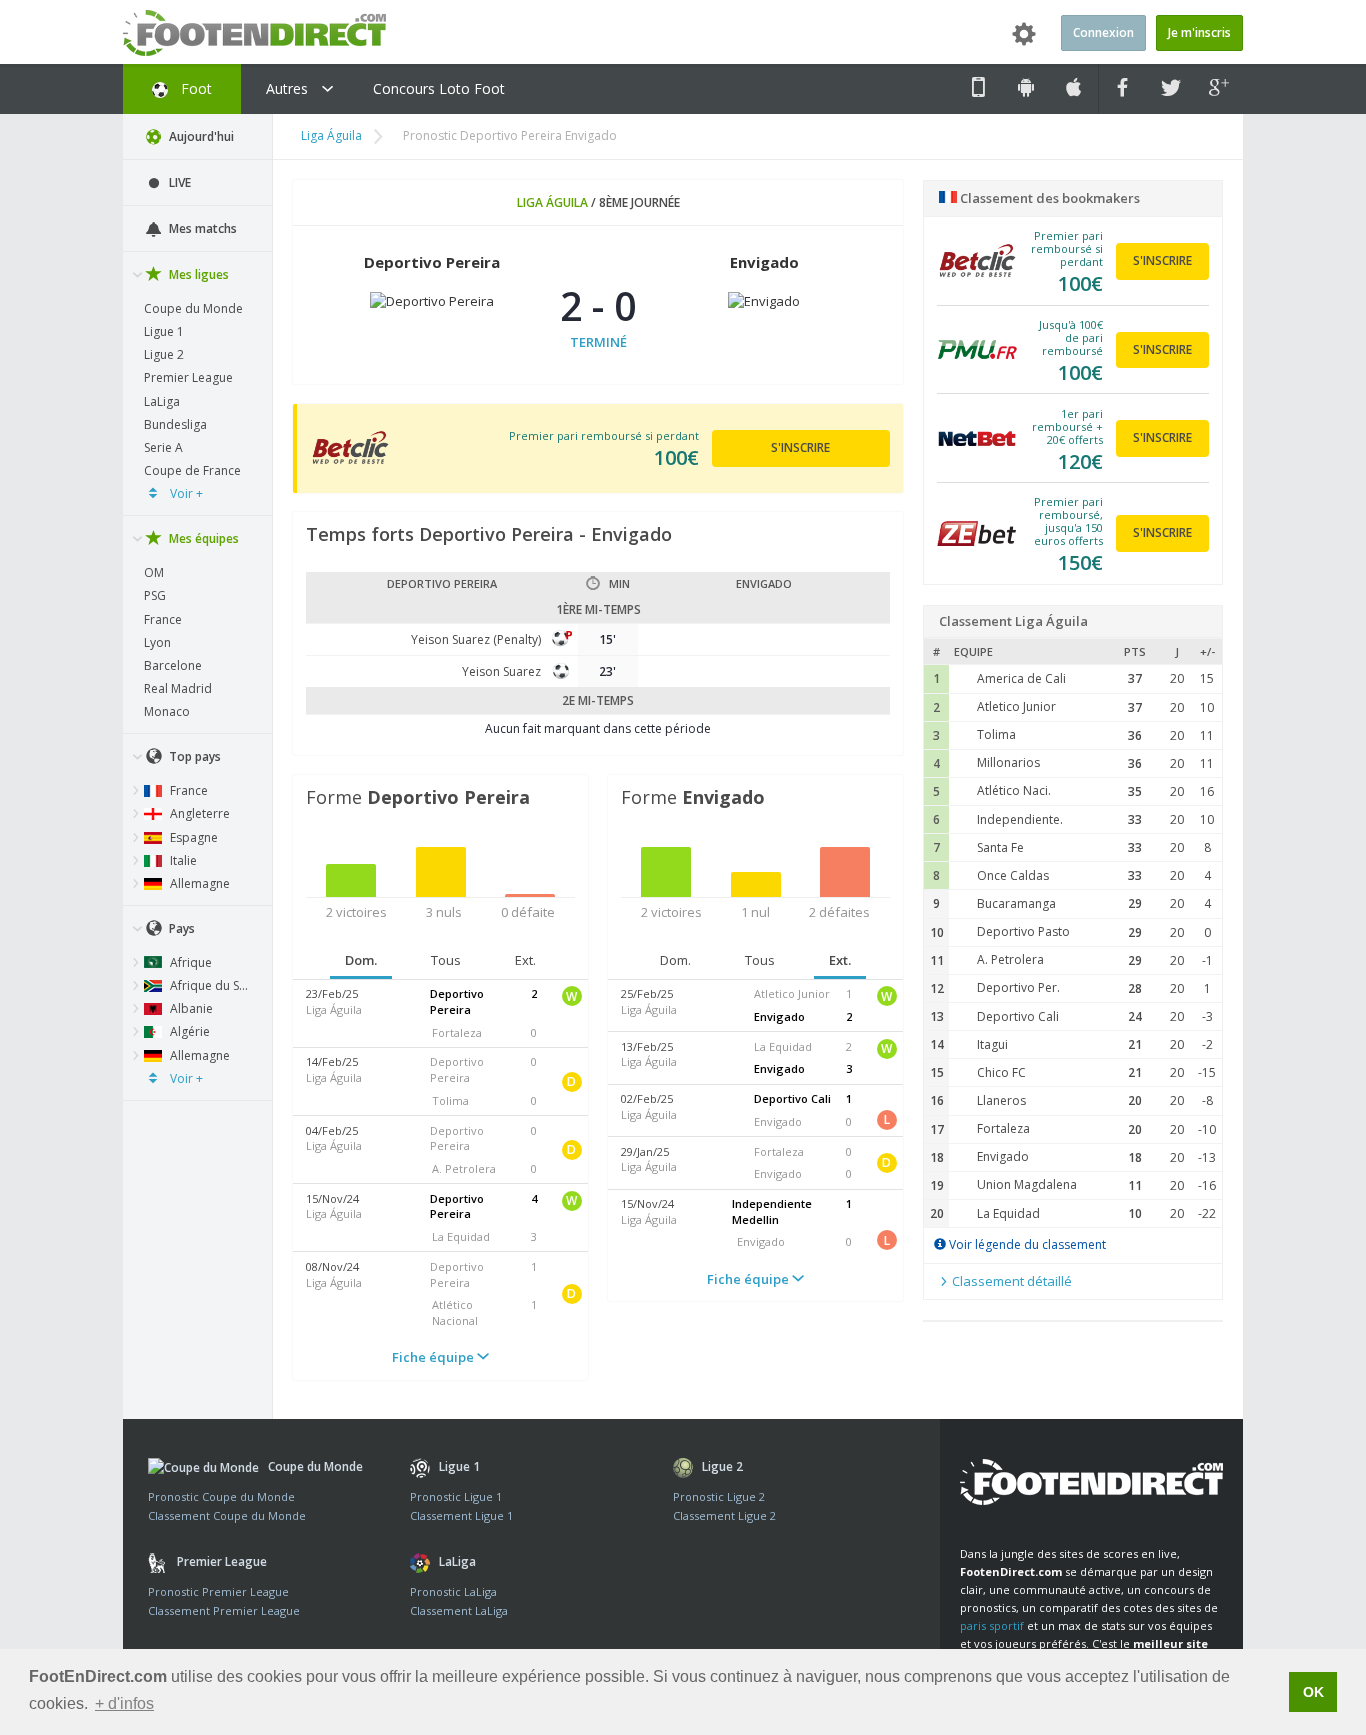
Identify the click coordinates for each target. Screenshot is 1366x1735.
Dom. (361, 960)
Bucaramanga (1016, 903)
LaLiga (162, 401)
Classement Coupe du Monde (227, 1515)
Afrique (189, 962)
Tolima (996, 734)
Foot (194, 88)
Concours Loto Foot (439, 88)
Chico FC (1001, 1072)
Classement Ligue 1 (461, 1515)
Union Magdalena (1027, 1184)
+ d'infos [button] (124, 1703)
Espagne (192, 837)
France (163, 619)
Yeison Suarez (501, 671)
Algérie (188, 1031)
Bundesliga (175, 424)
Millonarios (1008, 762)
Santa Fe (1000, 847)
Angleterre (198, 813)
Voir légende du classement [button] (1026, 1244)
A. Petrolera (1010, 959)
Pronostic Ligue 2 (719, 1496)
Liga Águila (331, 135)
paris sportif (992, 1625)
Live (178, 182)
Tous (446, 960)
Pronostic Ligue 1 (456, 1496)
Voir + (185, 493)
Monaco (167, 711)
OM (154, 572)
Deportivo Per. (1018, 987)
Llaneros (1001, 1100)
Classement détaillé (1010, 1281)
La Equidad (1008, 1213)
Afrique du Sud (210, 985)
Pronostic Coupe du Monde (221, 1496)
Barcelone (173, 665)
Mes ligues (197, 274)
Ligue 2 (164, 354)
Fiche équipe (434, 1357)
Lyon (157, 642)
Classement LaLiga (459, 1610)
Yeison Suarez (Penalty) (476, 639)
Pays (180, 928)
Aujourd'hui (200, 136)
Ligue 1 (164, 331)
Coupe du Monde (193, 308)
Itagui (992, 1044)
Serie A (163, 447)
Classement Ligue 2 (724, 1515)
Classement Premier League (224, 1610)
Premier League (188, 377)
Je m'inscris (1199, 32)
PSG (155, 595)
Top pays (193, 756)
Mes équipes (202, 538)
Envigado (1003, 1156)
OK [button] (1313, 1692)
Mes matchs (201, 228)
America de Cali (1021, 678)
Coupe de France (192, 470)
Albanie (190, 1008)
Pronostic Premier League (218, 1591)
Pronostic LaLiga (453, 1591)
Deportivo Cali (1018, 1016)
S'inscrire (800, 447)
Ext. (525, 960)
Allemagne (198, 883)
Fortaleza (1003, 1128)
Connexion (1103, 32)
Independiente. (1020, 819)
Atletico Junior (1016, 706)
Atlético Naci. (1014, 790)
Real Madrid (178, 688)
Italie (182, 860)
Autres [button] (289, 88)
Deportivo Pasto (1023, 931)
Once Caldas (1013, 875)
